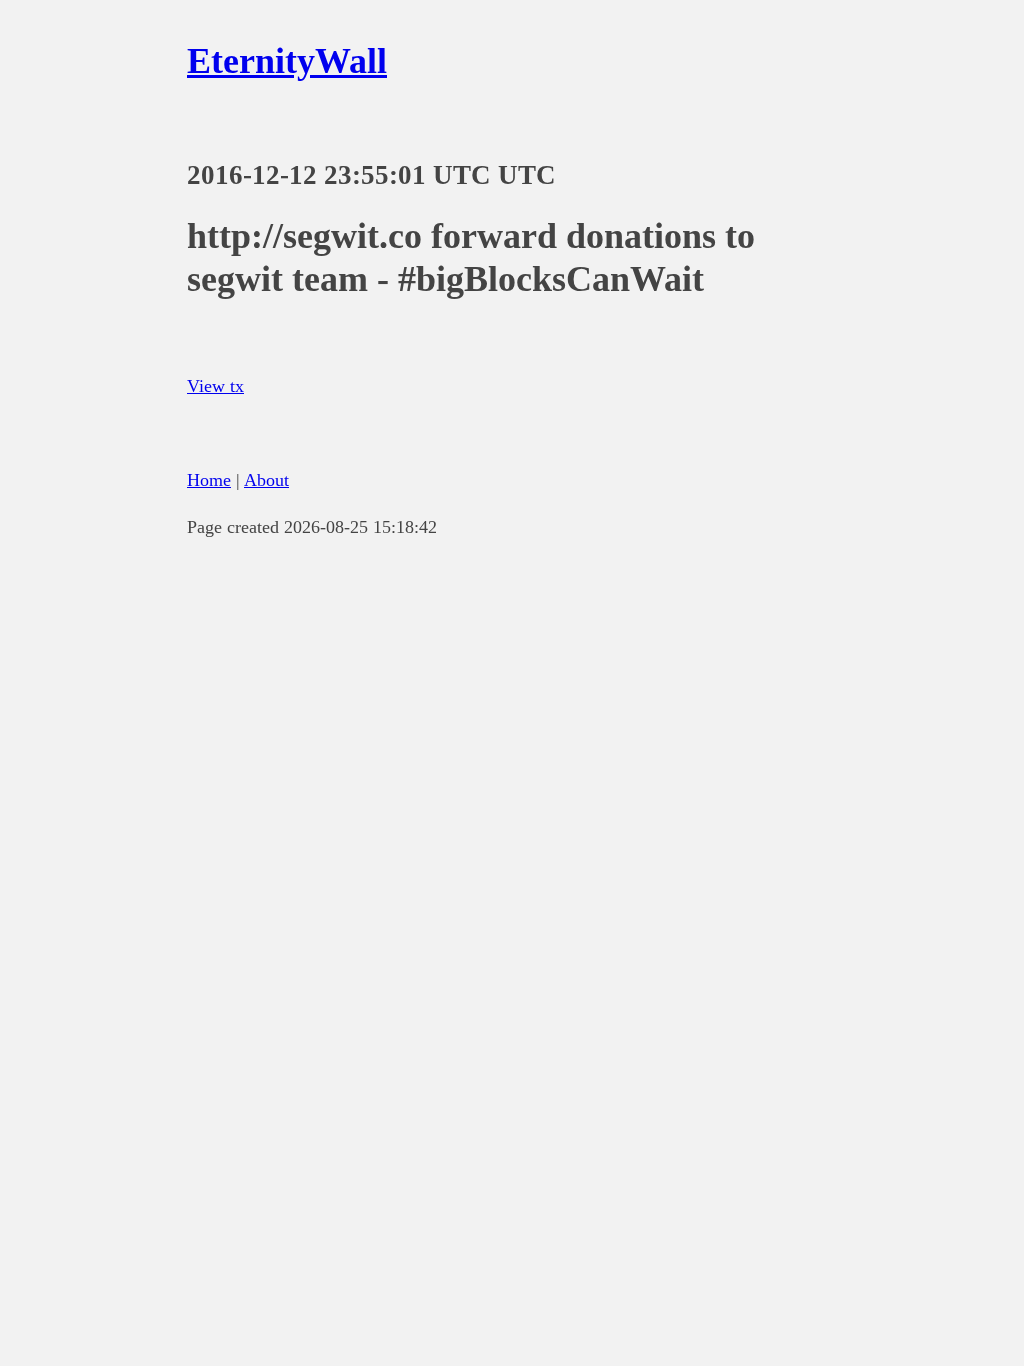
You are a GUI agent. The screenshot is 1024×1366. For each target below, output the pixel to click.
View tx (215, 386)
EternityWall (287, 61)
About (266, 480)
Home (209, 480)
